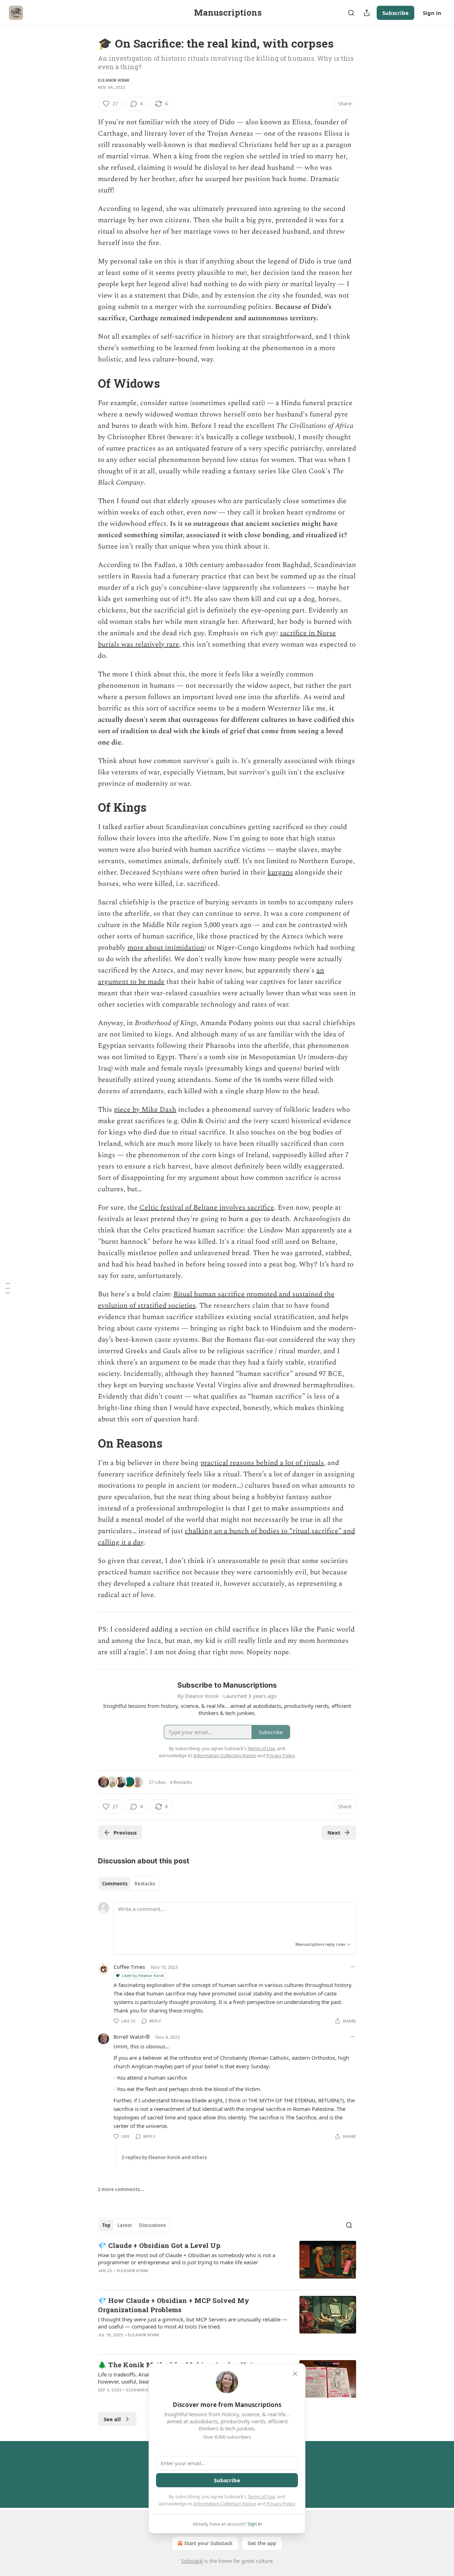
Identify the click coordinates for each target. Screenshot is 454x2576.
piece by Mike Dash (145, 1110)
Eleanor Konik (114, 80)
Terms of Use (261, 2496)
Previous (125, 1832)
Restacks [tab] (145, 1884)
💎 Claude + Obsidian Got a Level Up (159, 2245)
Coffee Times (129, 1967)
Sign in (432, 13)
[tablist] (129, 1884)
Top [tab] (106, 2225)
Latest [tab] (125, 2225)
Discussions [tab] (152, 2225)
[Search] (351, 13)
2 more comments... (121, 2189)
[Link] (88, 383)
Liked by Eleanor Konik (143, 1975)
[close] (295, 2374)
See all (112, 2419)
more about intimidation (166, 948)
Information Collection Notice (225, 2504)
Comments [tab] (115, 1884)
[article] (227, 2262)
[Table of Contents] (8, 1288)
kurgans (280, 872)
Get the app (262, 2543)
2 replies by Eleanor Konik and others (164, 2157)
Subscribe (395, 13)
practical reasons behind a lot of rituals (262, 1463)
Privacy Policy (281, 2504)
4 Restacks (181, 1782)
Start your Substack (208, 2543)
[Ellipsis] (353, 1967)
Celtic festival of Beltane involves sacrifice (207, 1208)
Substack (192, 2561)
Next (334, 1832)
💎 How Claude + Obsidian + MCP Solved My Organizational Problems (174, 2305)
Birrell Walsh (129, 2037)
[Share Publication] (367, 13)
